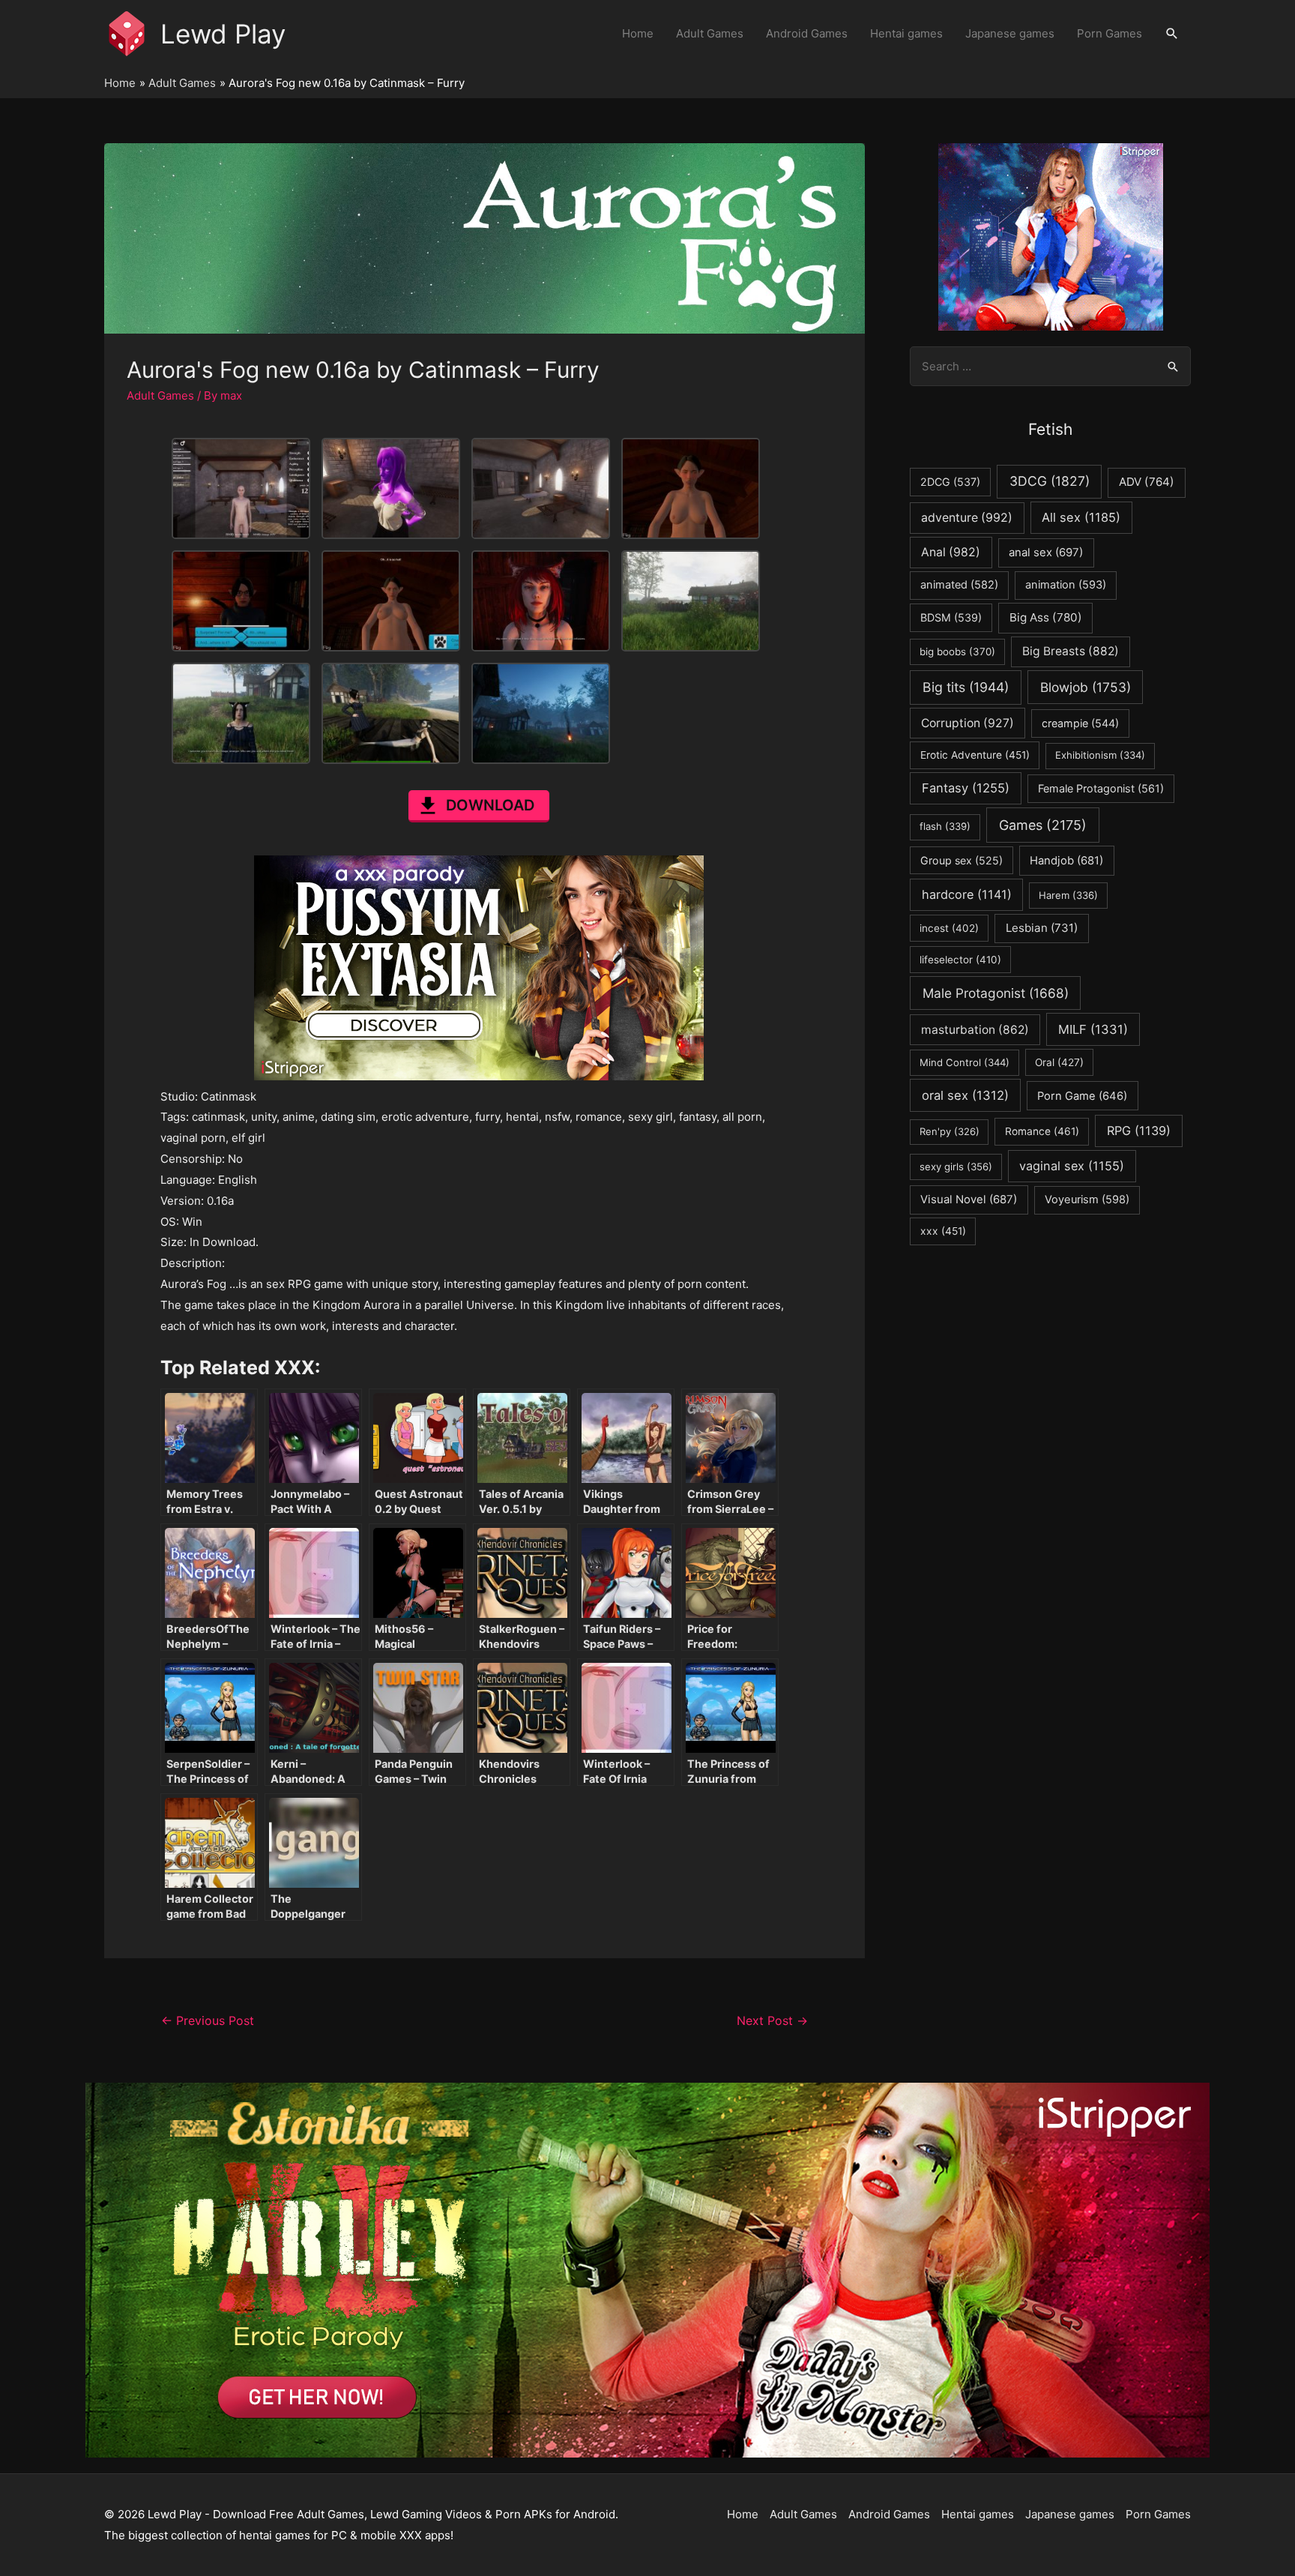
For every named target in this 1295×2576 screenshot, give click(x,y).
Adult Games (710, 33)
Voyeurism (1087, 1200)
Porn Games (1110, 33)
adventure (967, 518)
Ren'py (950, 1131)
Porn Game (1082, 1096)
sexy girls (956, 1167)
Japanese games (1010, 33)
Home (638, 33)
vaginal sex (1072, 1166)
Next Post (772, 2021)
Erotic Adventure (975, 755)
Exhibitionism (1100, 755)
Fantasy (966, 788)
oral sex (965, 1095)
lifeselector (960, 960)
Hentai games (906, 33)
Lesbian (1042, 928)
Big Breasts (1071, 651)
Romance (1042, 1131)
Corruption (968, 723)
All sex (1081, 517)
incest (949, 928)
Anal (951, 552)
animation (1066, 585)
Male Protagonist (996, 993)
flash (945, 826)
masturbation (975, 1030)
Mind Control (965, 1062)
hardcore (967, 894)
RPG (1139, 1131)
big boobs (957, 651)
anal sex (1046, 552)
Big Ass (1046, 617)
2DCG (950, 482)
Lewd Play (223, 34)
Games (1043, 825)
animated (959, 585)
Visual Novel (969, 1199)
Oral (1059, 1062)
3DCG (1050, 481)
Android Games (807, 33)
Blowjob (1086, 687)
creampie (1080, 723)
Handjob (1066, 861)
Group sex (962, 860)
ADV (1147, 482)
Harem (1068, 895)
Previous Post (208, 2021)
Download (490, 805)
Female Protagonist (1101, 788)
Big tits (966, 687)
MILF (1093, 1029)
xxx (943, 1231)
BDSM (951, 617)
